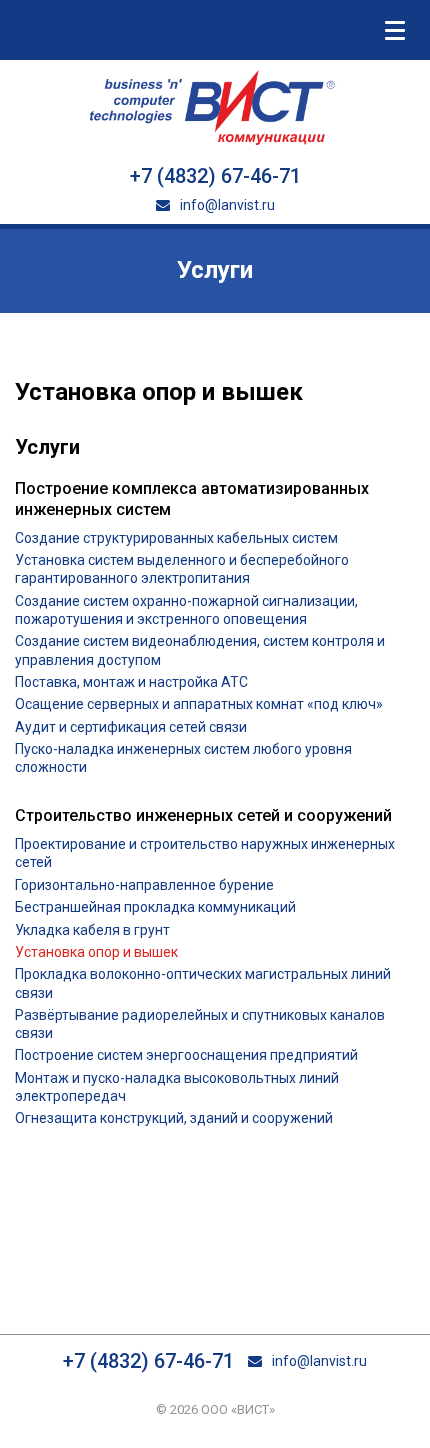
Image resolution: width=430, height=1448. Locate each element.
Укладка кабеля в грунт (92, 930)
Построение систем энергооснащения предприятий (186, 1055)
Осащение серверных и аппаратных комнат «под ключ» (199, 704)
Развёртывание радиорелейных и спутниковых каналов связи (200, 1024)
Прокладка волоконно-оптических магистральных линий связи (203, 983)
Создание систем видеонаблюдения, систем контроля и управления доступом (200, 650)
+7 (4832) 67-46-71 (215, 176)
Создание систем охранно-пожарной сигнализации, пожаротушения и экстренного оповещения (186, 610)
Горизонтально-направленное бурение (144, 885)
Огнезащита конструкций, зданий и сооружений (174, 1118)
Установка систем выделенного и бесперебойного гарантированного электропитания (182, 569)
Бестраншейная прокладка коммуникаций (155, 907)
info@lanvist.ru (226, 205)
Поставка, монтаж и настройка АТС (131, 682)
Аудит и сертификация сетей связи (131, 727)
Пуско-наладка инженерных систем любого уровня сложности (183, 758)
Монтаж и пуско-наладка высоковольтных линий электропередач (177, 1087)
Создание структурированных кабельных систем (176, 538)
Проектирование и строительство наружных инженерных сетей (205, 853)
